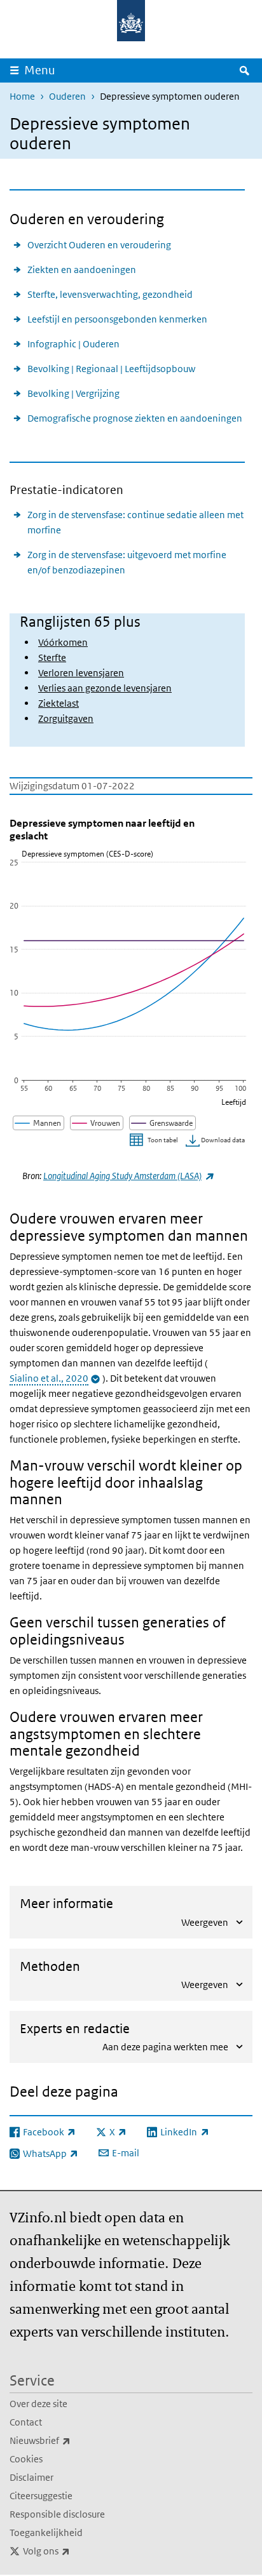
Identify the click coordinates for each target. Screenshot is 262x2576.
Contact (26, 2422)
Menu (40, 70)
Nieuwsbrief (68, 2440)
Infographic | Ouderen (73, 344)
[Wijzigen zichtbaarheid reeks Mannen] (39, 1123)
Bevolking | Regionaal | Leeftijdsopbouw (111, 369)
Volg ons (74, 2551)
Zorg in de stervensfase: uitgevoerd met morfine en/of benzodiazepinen (127, 562)
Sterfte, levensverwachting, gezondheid (110, 294)
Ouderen (67, 96)
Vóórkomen (63, 642)
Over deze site (38, 2404)
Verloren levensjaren (81, 673)
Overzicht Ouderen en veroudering (99, 245)
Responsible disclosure (57, 2514)
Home (22, 96)
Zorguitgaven (66, 718)
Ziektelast (59, 703)
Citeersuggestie (41, 2496)
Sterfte (52, 657)
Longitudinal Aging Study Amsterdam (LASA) (128, 1176)
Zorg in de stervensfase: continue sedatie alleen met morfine (135, 522)
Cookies (26, 2459)
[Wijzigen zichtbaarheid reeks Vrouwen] (97, 1123)
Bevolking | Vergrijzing (73, 393)
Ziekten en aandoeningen (82, 270)
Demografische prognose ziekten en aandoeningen (135, 418)
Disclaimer (31, 2477)
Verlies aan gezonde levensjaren (105, 688)
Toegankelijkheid (46, 2533)
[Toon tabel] (155, 1141)
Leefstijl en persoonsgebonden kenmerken (117, 319)
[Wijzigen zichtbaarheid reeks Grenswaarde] (163, 1123)
